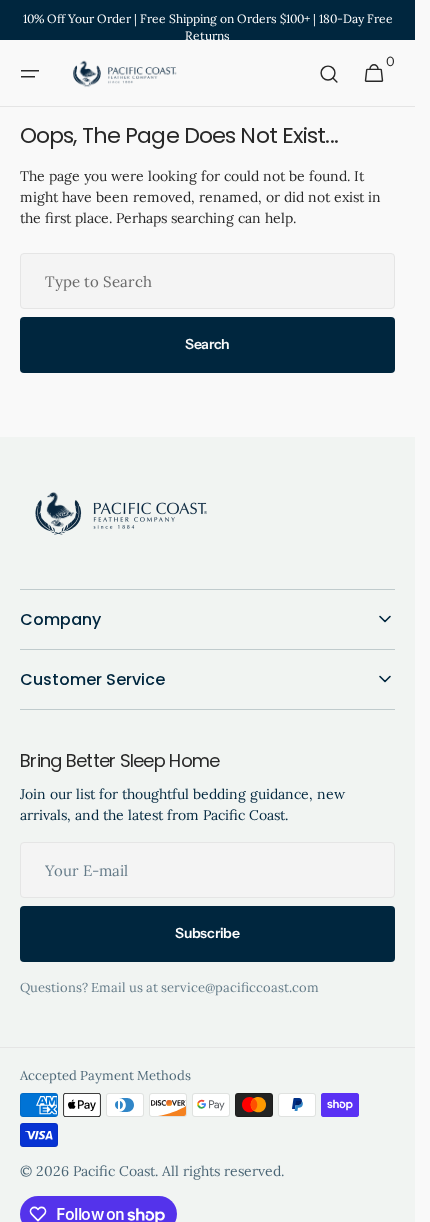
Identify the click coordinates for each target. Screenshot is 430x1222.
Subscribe (207, 933)
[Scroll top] (385, 1192)
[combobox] (207, 281)
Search (207, 344)
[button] (30, 74)
